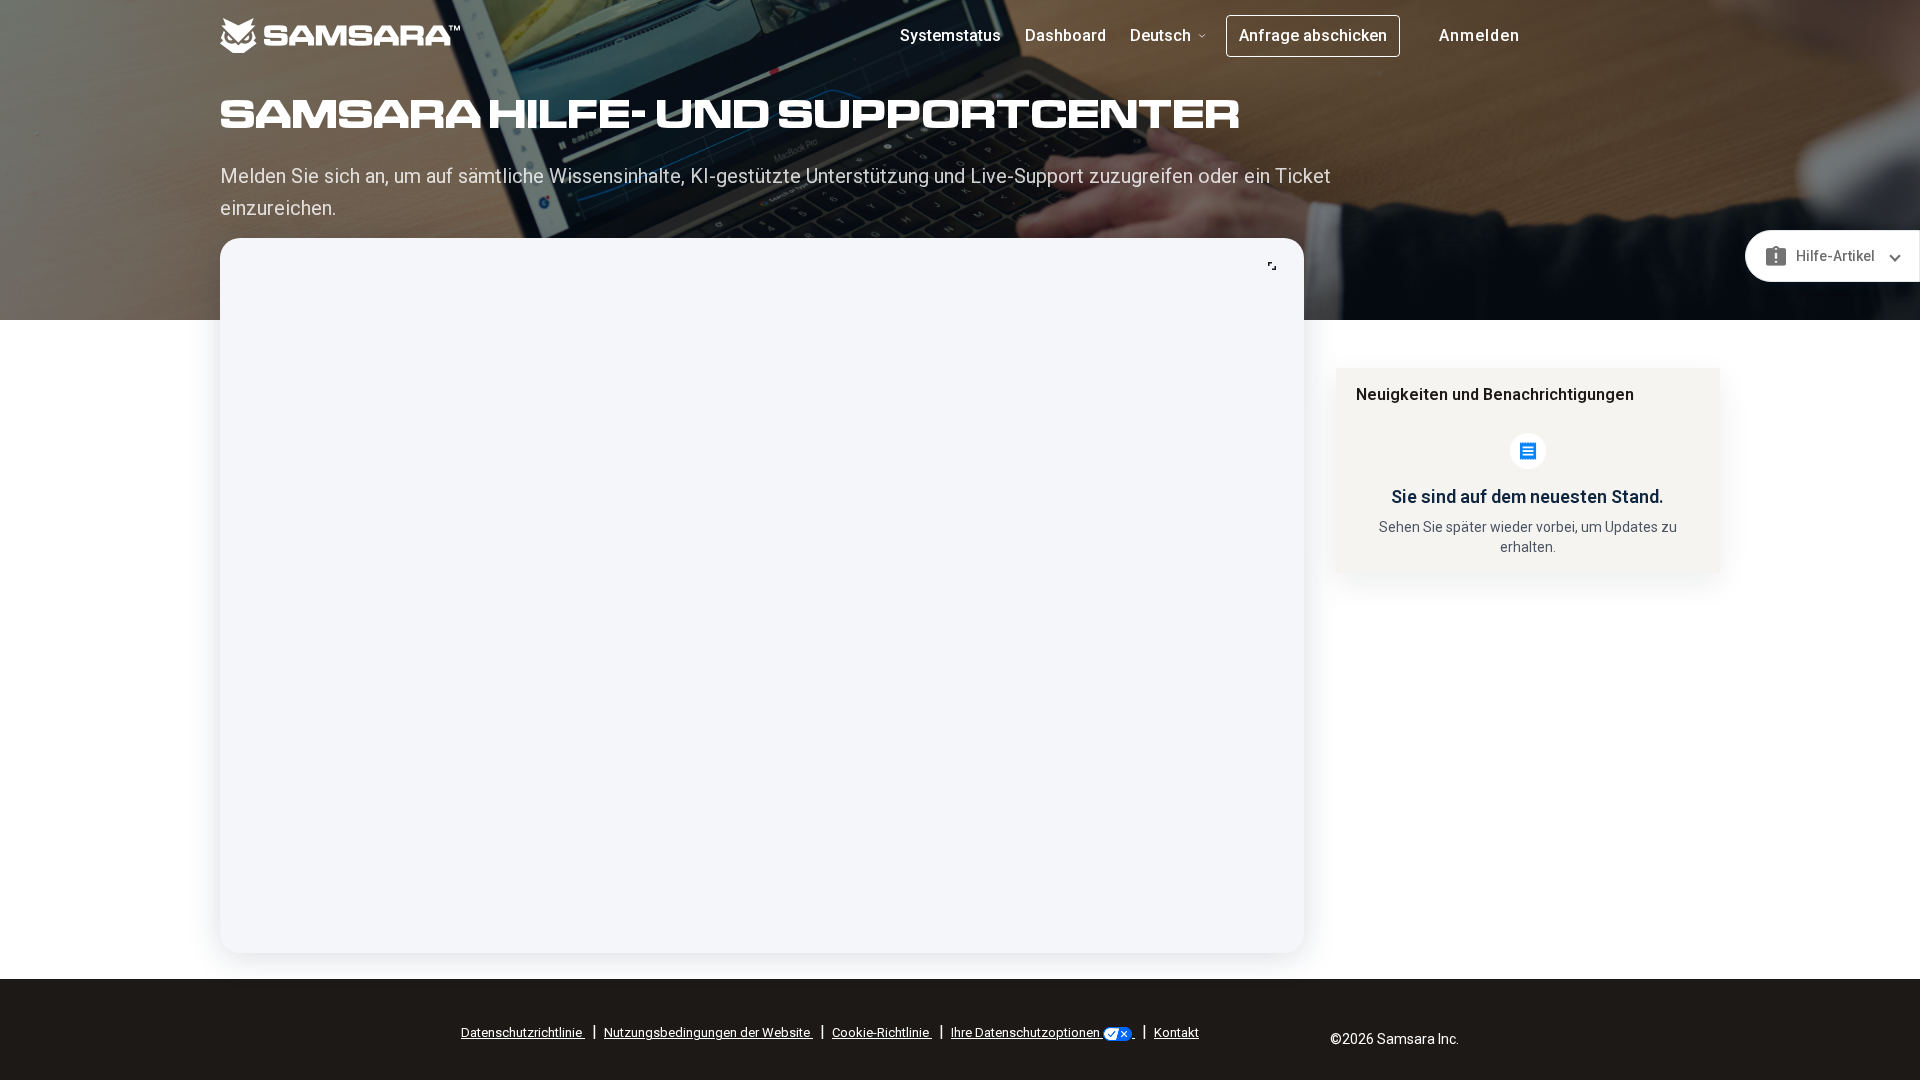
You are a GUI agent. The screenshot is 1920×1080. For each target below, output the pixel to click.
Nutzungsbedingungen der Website (708, 1032)
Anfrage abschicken (1313, 35)
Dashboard (1065, 35)
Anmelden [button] (1479, 35)
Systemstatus (950, 35)
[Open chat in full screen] (1272, 266)
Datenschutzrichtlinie (523, 1032)
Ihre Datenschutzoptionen (1027, 1032)
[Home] (420, 34)
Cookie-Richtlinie (882, 1032)
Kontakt (1176, 1032)
